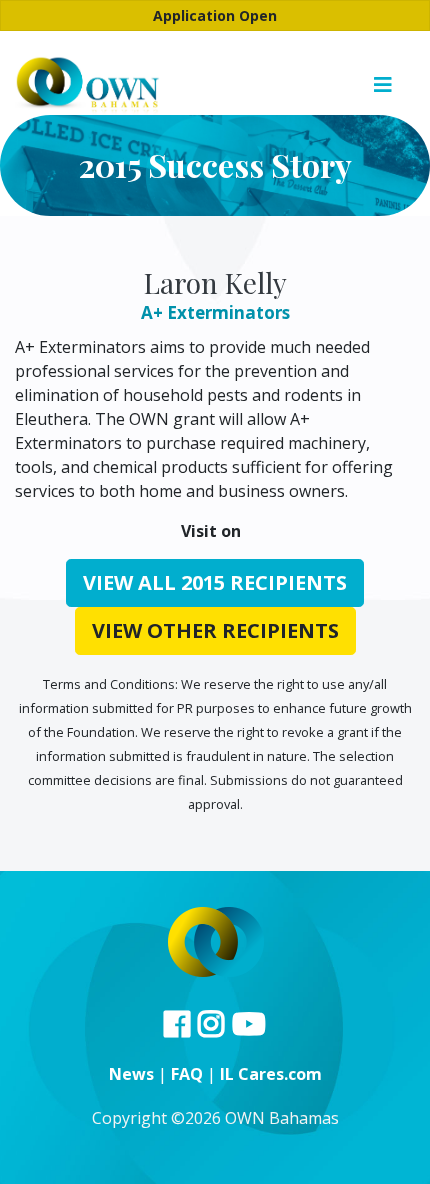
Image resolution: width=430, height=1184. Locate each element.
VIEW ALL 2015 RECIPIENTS (215, 582)
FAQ (187, 1074)
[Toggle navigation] (383, 85)
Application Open (215, 15)
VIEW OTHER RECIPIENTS (215, 630)
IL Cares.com (271, 1074)
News (131, 1074)
